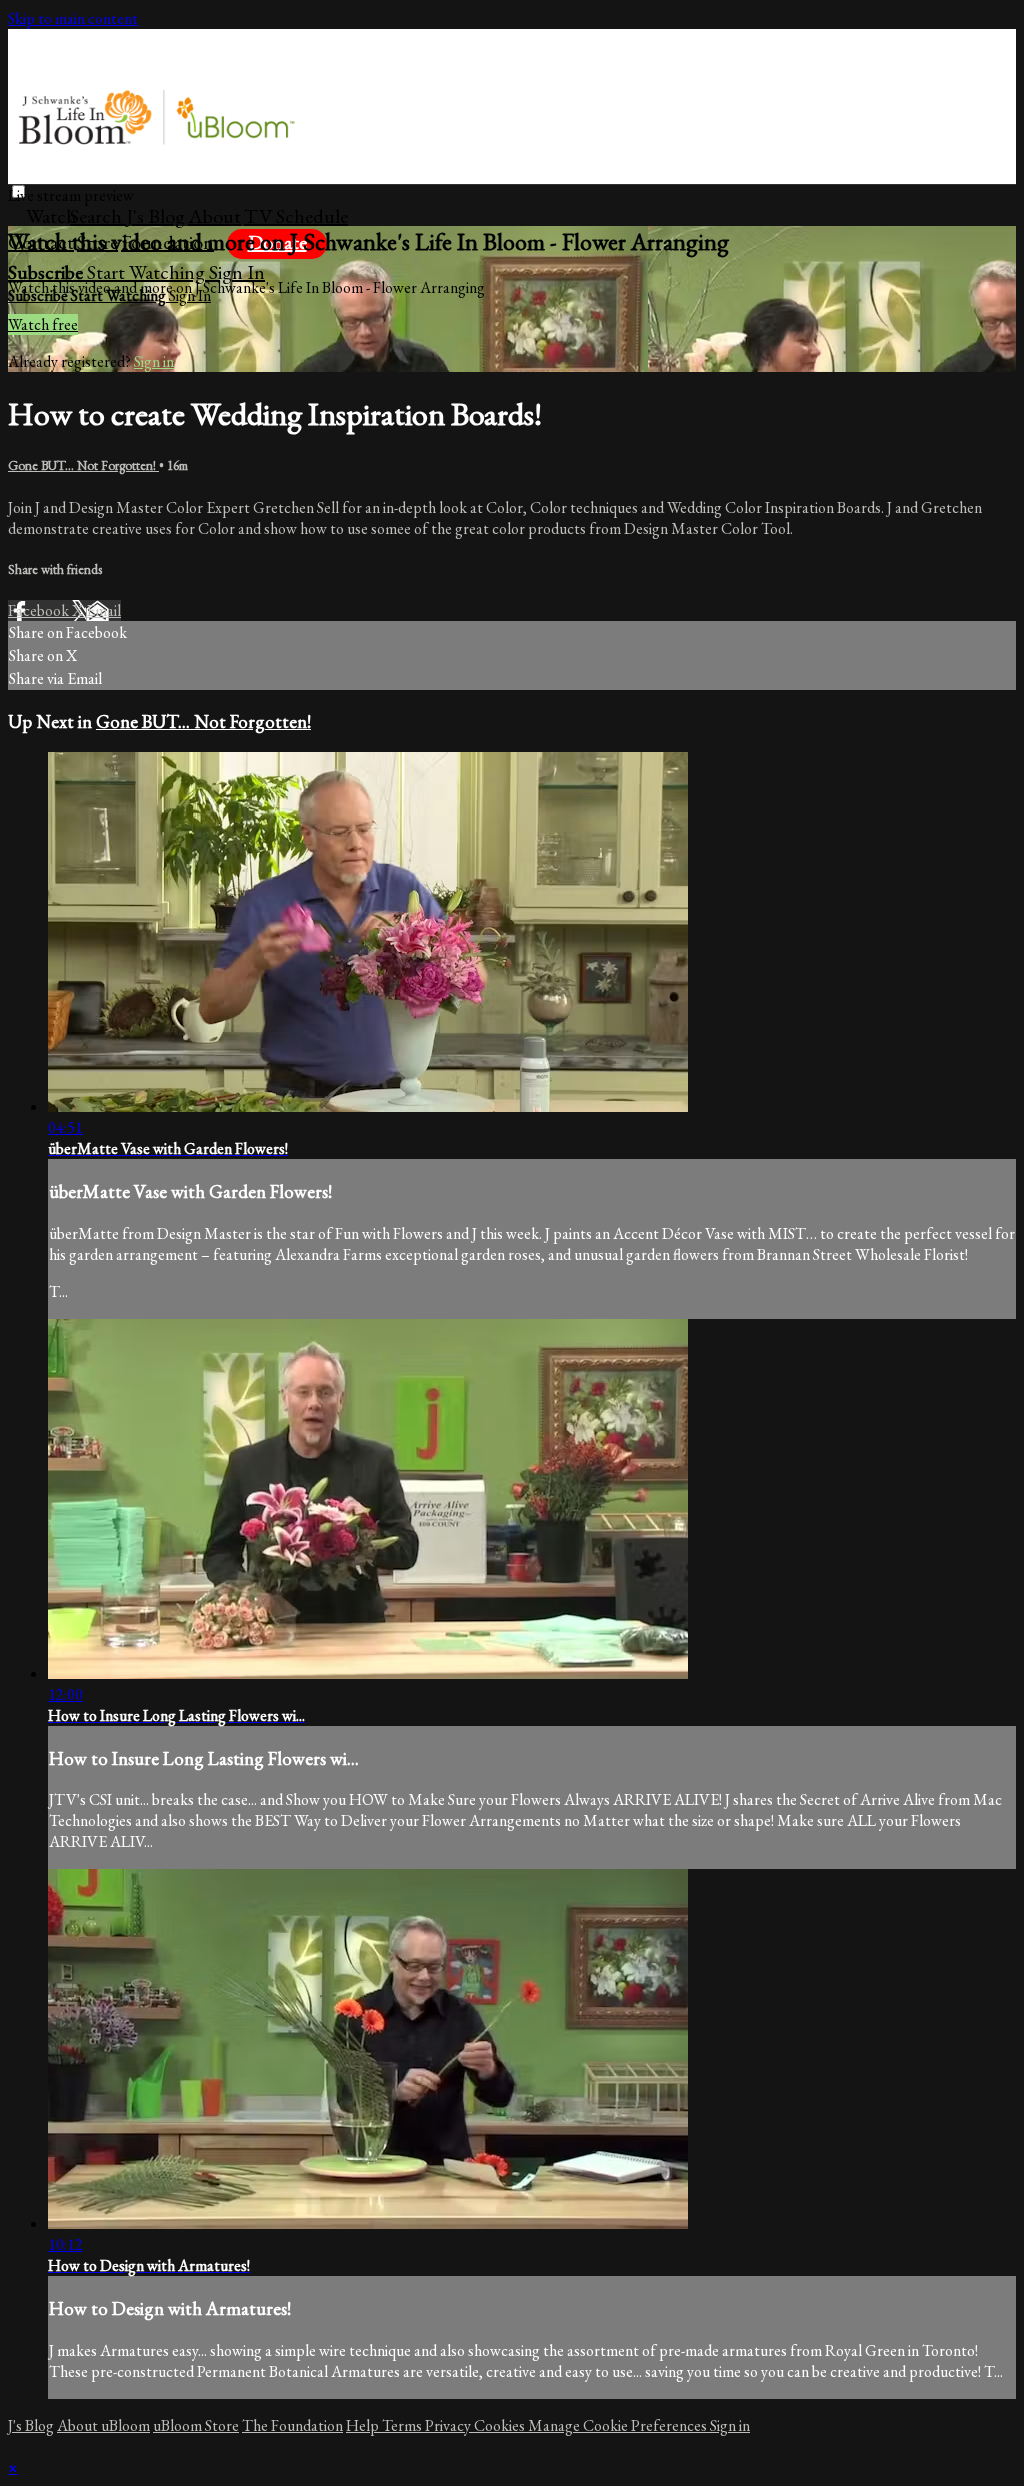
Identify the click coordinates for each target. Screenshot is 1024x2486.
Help (364, 2425)
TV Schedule (296, 216)
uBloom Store (196, 2425)
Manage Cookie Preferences (619, 2425)
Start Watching (148, 272)
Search (98, 216)
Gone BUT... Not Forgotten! (83, 465)
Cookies (501, 2425)
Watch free (43, 324)
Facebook (40, 610)
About (214, 216)
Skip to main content (73, 18)
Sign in (237, 272)
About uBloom (103, 2425)
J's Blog (155, 216)
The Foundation (292, 2425)
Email (103, 610)
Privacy (449, 2425)
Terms (403, 2425)
